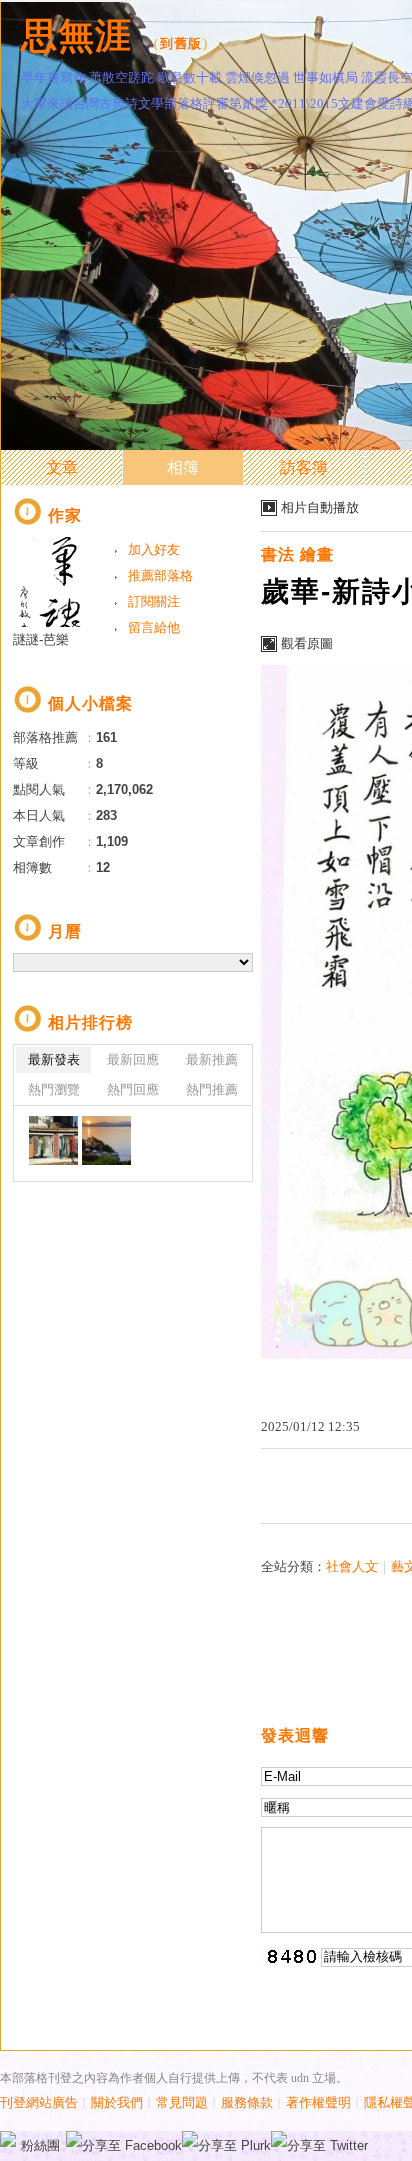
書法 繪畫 (297, 554)
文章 (62, 467)
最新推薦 (212, 1059)
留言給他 (154, 627)
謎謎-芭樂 (41, 639)
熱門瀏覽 (54, 1089)
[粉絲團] (8, 2139)
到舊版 (181, 43)
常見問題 (182, 2102)
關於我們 (117, 2102)
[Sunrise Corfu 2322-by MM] (106, 1140)
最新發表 (54, 1059)
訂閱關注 (154, 601)
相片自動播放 (320, 507)
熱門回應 (133, 1089)
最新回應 (133, 1059)
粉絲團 (40, 2145)
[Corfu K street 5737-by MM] (53, 1140)
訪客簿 (304, 467)
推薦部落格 (160, 575)
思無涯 (76, 35)
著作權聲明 (318, 2102)
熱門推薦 (212, 1089)
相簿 (183, 467)
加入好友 (154, 549)
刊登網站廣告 (39, 2102)
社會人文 (352, 1566)
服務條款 (247, 2102)
